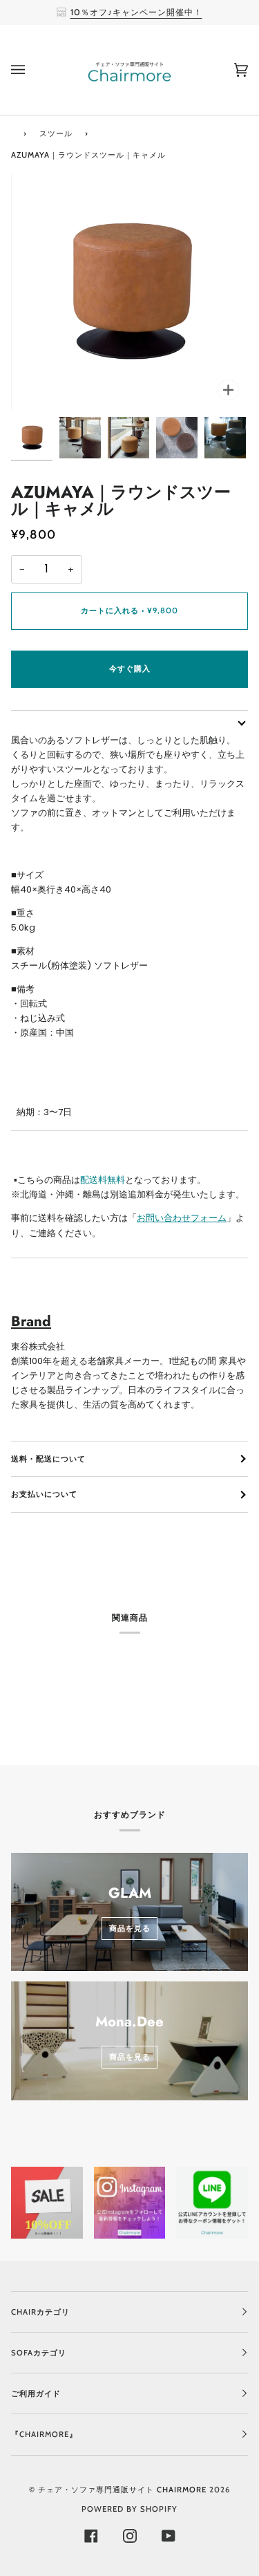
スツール (56, 133)
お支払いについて (44, 1494)
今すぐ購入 (130, 669)
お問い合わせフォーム (182, 1218)
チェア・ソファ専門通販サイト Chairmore (122, 2490)
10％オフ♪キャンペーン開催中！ (136, 12)
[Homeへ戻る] (13, 132)
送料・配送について (48, 1459)
